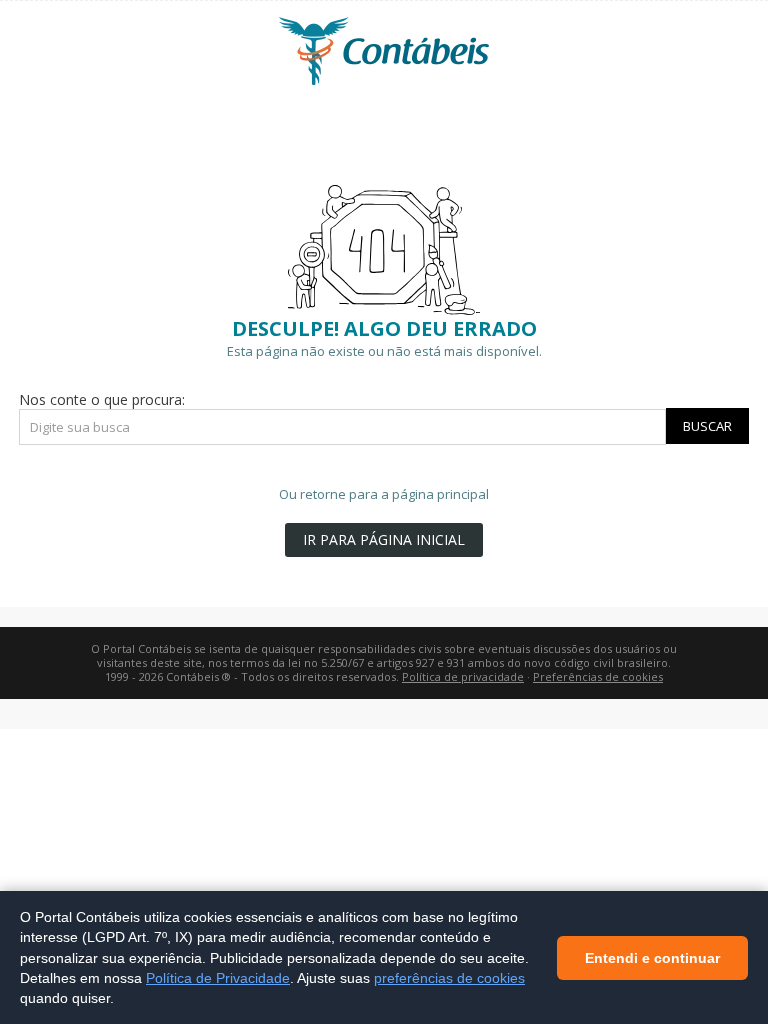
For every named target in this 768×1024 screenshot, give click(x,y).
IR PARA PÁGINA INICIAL (384, 539)
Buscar (707, 426)
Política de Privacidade (218, 977)
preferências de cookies (449, 977)
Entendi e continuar (652, 957)
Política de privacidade (463, 676)
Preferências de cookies (598, 676)
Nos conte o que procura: (102, 399)
